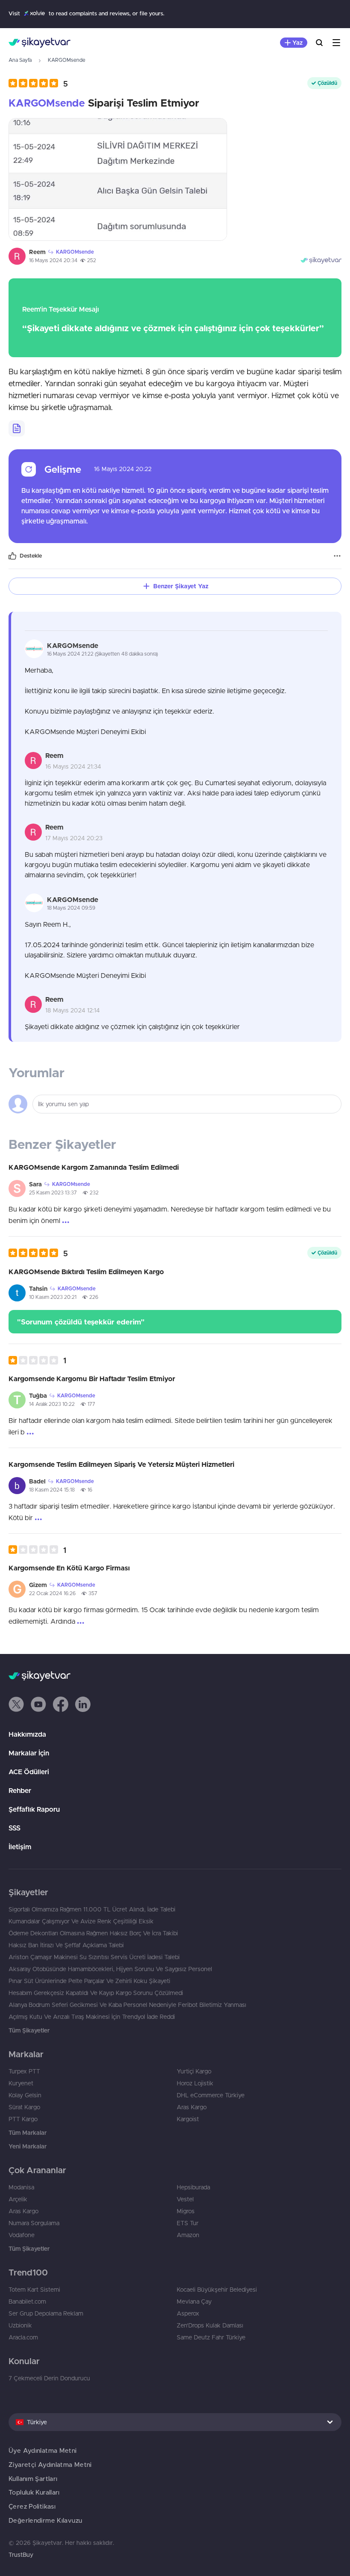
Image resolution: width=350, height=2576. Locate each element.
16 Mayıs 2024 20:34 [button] (53, 260)
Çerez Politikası (32, 2506)
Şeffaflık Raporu (34, 1809)
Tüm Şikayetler (29, 2030)
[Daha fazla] (337, 556)
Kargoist (188, 2119)
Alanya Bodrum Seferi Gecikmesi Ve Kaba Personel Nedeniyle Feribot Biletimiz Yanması (127, 2005)
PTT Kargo (23, 2119)
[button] (38, 83)
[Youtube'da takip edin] (38, 1704)
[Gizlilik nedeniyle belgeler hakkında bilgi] (17, 428)
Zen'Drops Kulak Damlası (210, 2325)
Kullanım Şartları (33, 2479)
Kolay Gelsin (25, 2095)
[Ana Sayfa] (39, 43)
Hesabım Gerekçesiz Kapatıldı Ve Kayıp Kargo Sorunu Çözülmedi (96, 1993)
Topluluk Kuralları (34, 2492)
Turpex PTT (24, 2071)
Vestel (185, 2199)
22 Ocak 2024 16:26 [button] (52, 1593)
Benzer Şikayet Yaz (181, 586)
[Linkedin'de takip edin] (83, 1704)
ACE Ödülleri (29, 1772)
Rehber (20, 1790)
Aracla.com (23, 2337)
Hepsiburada (193, 2187)
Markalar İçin (29, 1753)
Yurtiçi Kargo (194, 2071)
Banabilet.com (27, 2301)
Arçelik (18, 2199)
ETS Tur (188, 2223)
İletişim (20, 1847)
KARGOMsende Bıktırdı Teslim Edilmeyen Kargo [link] (86, 1272)
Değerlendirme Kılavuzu (45, 2520)
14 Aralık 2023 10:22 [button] (52, 1404)
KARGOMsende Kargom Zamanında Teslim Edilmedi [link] (94, 1167)
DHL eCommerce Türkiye (211, 2095)
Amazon (188, 2235)
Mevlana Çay (194, 2301)
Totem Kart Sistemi (34, 2290)
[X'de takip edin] (16, 1704)
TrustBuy (21, 2555)
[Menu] (336, 43)
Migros (186, 2211)
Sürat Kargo (24, 2107)
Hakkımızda (27, 1734)
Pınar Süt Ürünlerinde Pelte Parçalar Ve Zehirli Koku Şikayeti (89, 1981)
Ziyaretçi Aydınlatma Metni (50, 2465)
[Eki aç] (118, 179)
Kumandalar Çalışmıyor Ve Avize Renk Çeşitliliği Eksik (81, 1921)
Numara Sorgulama (34, 2223)
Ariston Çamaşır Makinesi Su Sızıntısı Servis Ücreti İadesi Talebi (94, 1957)
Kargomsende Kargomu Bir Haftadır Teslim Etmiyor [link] (92, 1379)
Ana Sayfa (20, 60)
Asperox (188, 2313)
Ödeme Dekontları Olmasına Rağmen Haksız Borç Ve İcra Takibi (93, 1933)
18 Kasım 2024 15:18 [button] (52, 1490)
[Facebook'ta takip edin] (61, 1704)
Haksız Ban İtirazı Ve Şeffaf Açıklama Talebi (66, 1945)
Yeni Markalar (28, 2146)
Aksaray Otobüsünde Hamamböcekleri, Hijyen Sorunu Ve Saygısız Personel (110, 1969)
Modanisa (21, 2187)
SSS (15, 1828)
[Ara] (319, 43)
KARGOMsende (67, 60)
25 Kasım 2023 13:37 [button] (53, 1193)
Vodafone (22, 2235)
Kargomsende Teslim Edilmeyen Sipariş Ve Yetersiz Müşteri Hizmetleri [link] (121, 1464)
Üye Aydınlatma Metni (43, 2450)
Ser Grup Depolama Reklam (46, 2313)
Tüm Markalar (28, 2133)
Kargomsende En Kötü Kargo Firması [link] (69, 1568)
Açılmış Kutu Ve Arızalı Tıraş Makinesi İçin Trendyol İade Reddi (92, 2017)
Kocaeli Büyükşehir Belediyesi (217, 2290)
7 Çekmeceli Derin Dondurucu (49, 2378)
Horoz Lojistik (195, 2083)
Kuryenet (21, 2083)
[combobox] (175, 2422)
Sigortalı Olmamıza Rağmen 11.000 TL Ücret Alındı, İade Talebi (92, 1909)
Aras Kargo (192, 2107)
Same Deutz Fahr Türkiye (211, 2337)
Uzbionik (20, 2325)
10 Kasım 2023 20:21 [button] (53, 1297)
